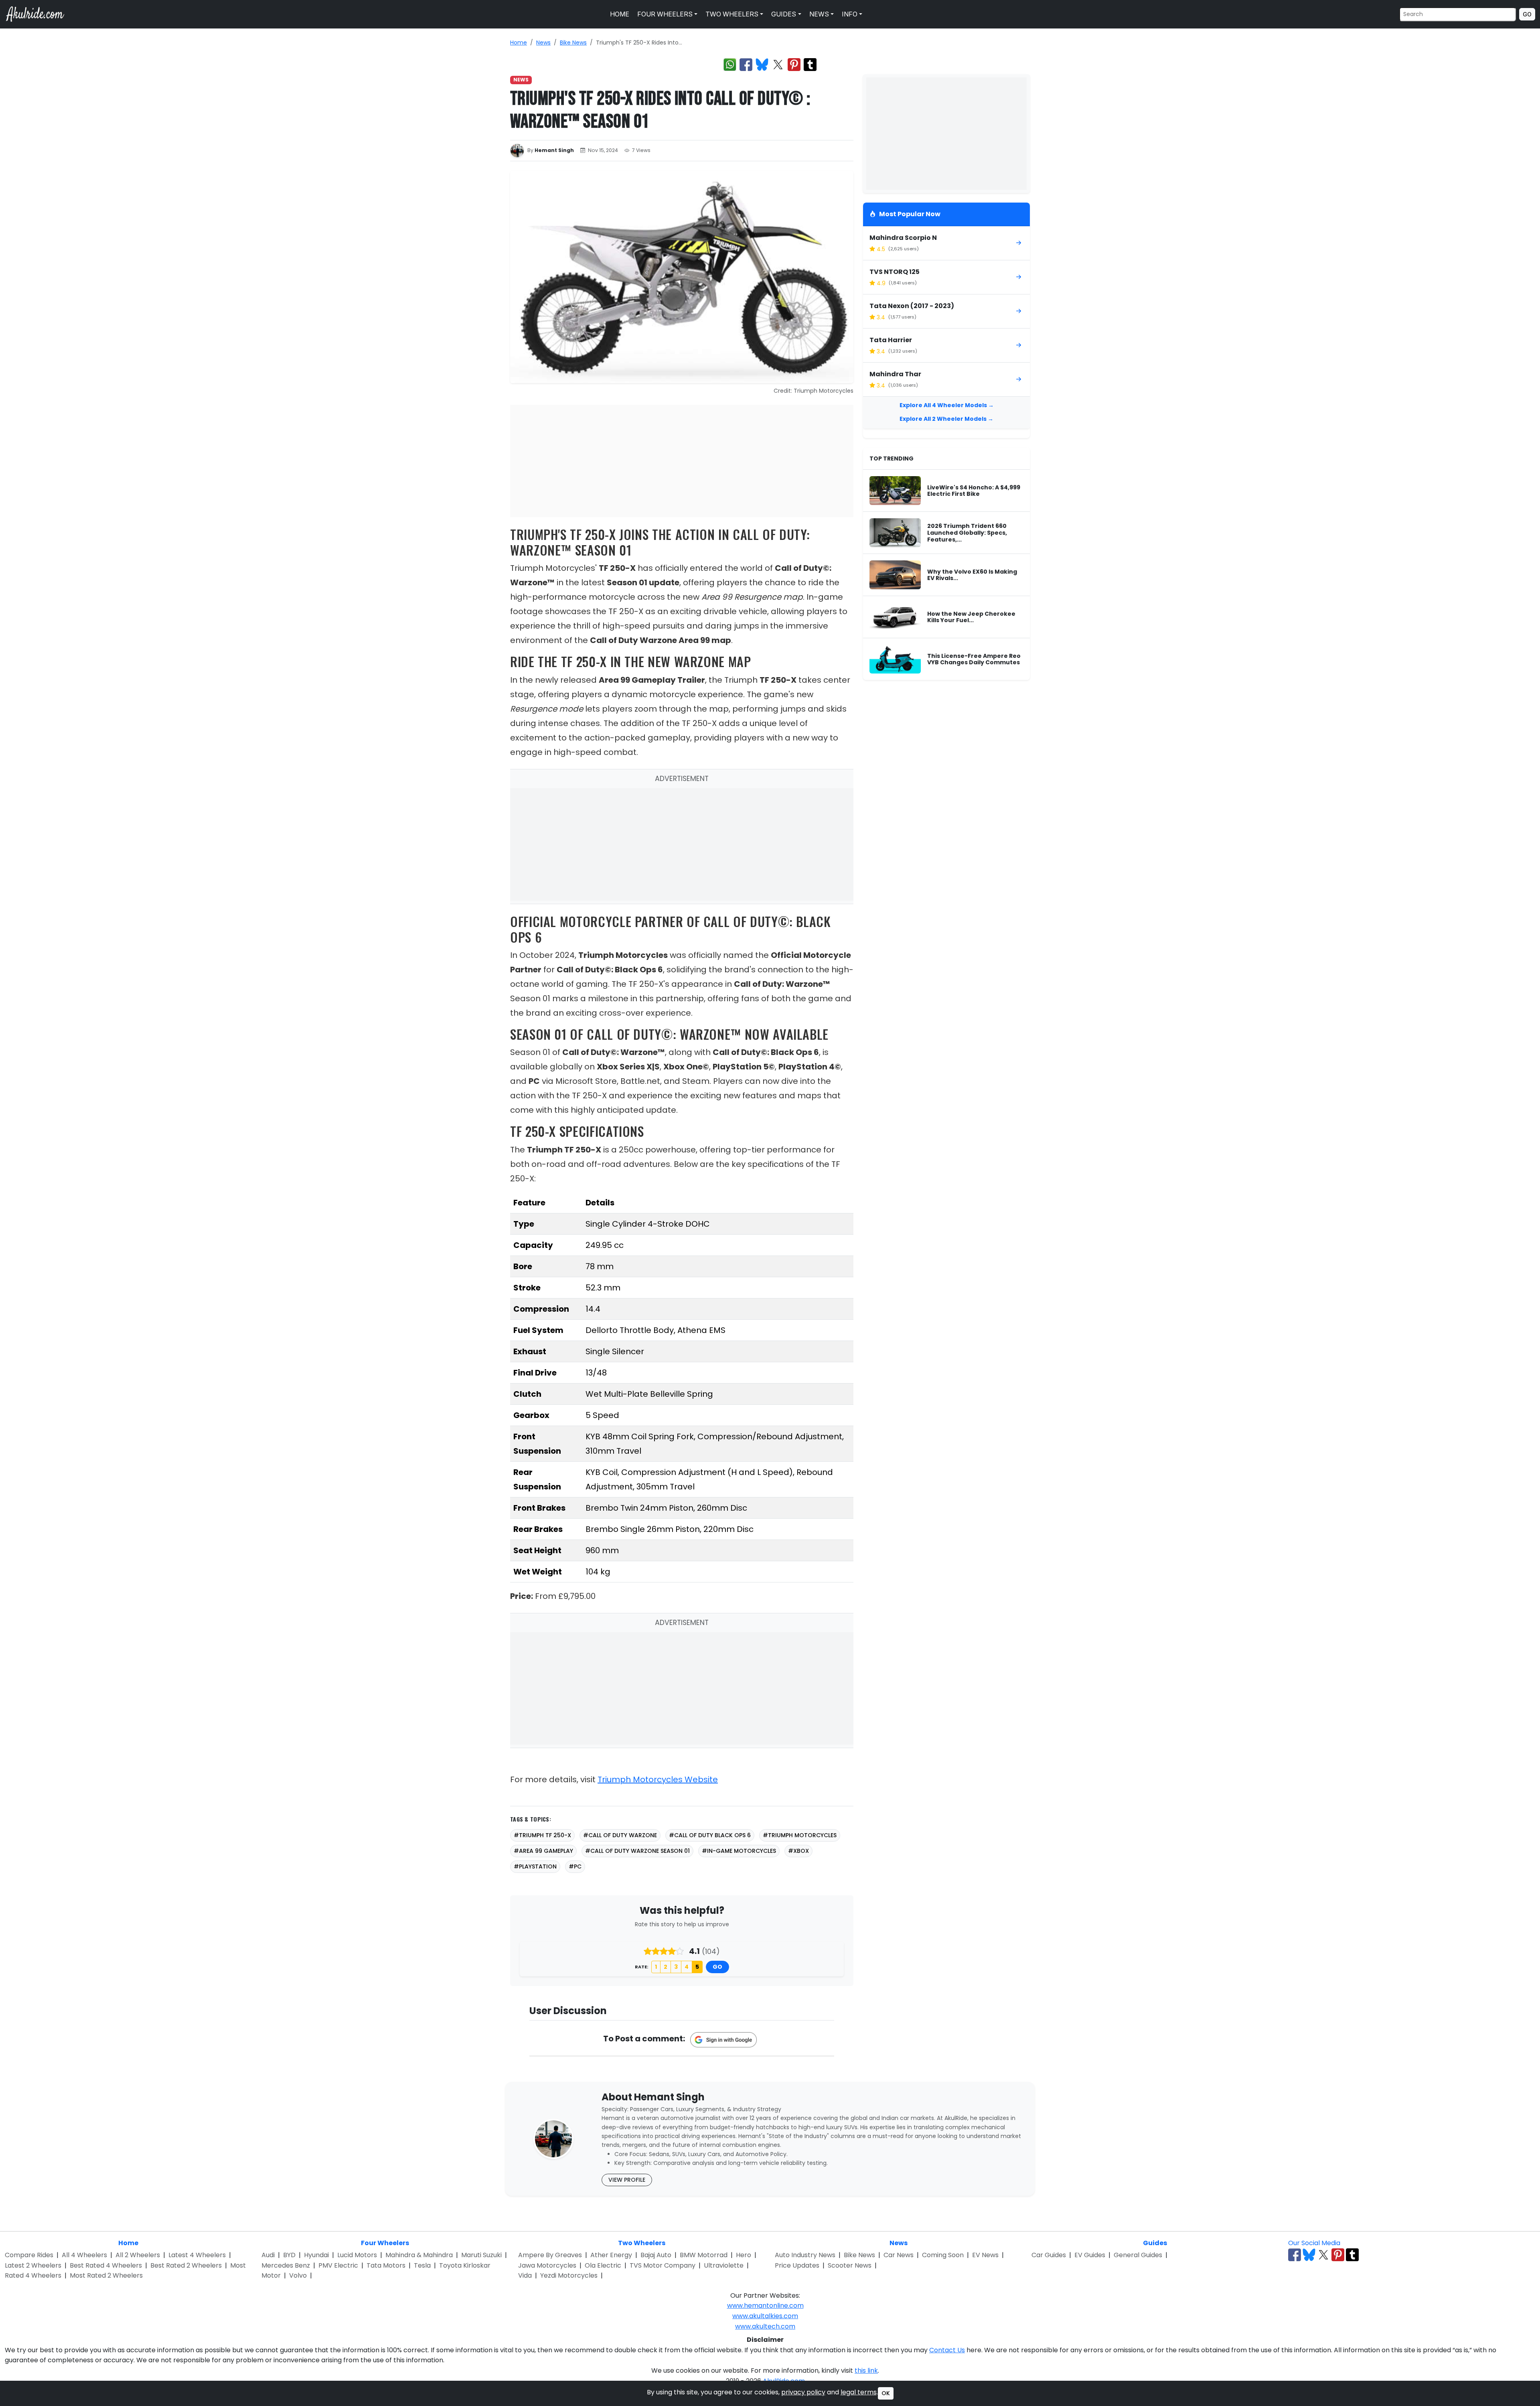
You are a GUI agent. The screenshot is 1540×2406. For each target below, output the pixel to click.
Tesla (422, 2265)
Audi (268, 2255)
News (543, 43)
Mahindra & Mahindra (419, 2255)
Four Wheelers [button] (664, 14)
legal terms (859, 2392)
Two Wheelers (642, 2243)
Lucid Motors (357, 2255)
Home (619, 14)
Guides (1155, 2243)
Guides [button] (783, 14)
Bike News (573, 43)
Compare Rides (29, 2255)
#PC (575, 1866)
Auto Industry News (805, 2255)
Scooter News (850, 2265)
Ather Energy (611, 2255)
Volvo (298, 2275)
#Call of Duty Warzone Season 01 (637, 1851)
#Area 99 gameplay (543, 1851)
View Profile (627, 2180)
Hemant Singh (554, 150)
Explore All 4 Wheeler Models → (947, 405)
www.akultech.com (765, 2326)
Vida (525, 2275)
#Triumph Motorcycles (800, 1835)
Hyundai (316, 2255)
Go (1527, 14)
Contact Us (947, 2350)
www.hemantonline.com (765, 2306)
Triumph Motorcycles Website (658, 1779)
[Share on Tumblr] (810, 65)
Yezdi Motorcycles (569, 2275)
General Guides (1138, 2255)
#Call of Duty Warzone (620, 1835)
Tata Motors (386, 2265)
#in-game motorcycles (739, 1851)
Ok (886, 2393)
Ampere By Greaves (550, 2255)
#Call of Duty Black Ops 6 (710, 1835)
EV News (985, 2255)
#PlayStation (535, 1866)
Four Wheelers (385, 2243)
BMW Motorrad (704, 2255)
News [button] (818, 14)
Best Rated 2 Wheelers (186, 2265)
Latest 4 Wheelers (197, 2255)
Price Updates (797, 2265)
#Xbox (798, 1851)
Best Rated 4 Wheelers (106, 2265)
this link (866, 2370)
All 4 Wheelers (84, 2255)
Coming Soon (943, 2255)
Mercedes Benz (286, 2265)
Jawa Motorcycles (547, 2265)
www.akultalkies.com (765, 2316)
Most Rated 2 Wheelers (106, 2275)
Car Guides (1049, 2255)
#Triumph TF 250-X (542, 1835)
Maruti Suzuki (481, 2255)
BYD (289, 2255)
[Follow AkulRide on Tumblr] (1352, 2255)
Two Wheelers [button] (731, 14)
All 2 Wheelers (138, 2255)
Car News (899, 2255)
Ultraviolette (724, 2265)
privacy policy (803, 2392)
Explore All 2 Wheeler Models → (946, 419)
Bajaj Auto (656, 2255)
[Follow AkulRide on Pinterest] (1338, 2255)
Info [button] (849, 14)
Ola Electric (603, 2265)
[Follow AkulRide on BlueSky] (1309, 2255)
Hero (744, 2255)
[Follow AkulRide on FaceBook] (1295, 2255)
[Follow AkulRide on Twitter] (1323, 2255)
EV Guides (1090, 2255)
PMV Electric (338, 2265)
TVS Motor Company (663, 2265)
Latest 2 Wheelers (33, 2265)
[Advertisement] (682, 461)
